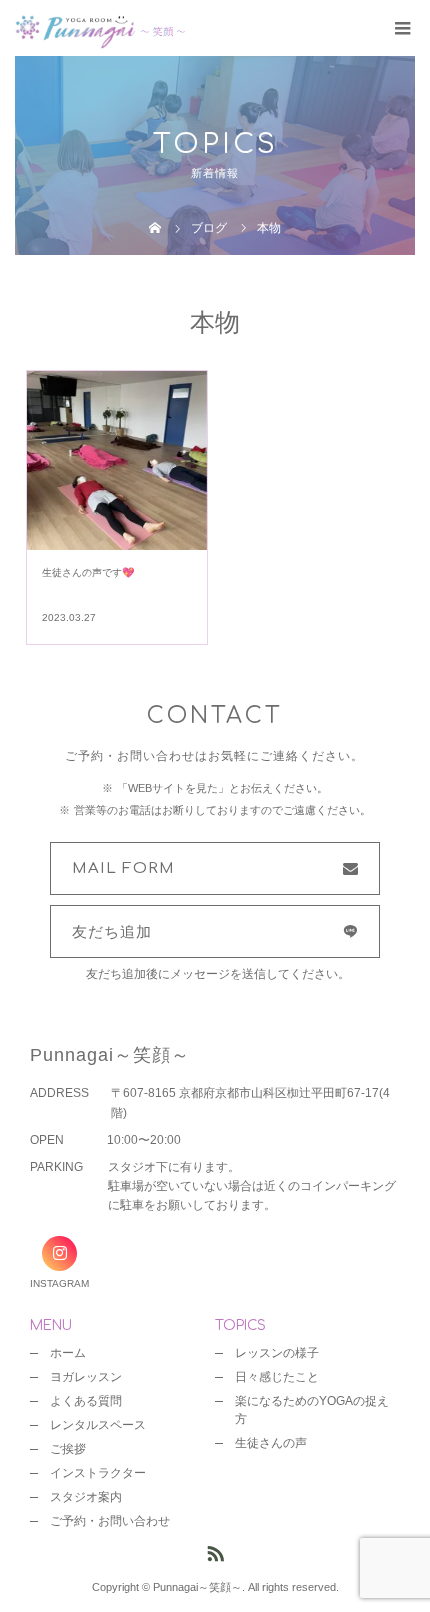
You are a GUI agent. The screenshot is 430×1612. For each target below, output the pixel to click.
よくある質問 (86, 1401)
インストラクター (98, 1473)
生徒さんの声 (271, 1443)
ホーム (68, 1353)
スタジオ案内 (86, 1497)
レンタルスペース (98, 1425)
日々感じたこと (277, 1377)
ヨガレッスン (86, 1377)
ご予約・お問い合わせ (110, 1521)
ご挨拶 (68, 1449)
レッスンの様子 (277, 1353)
